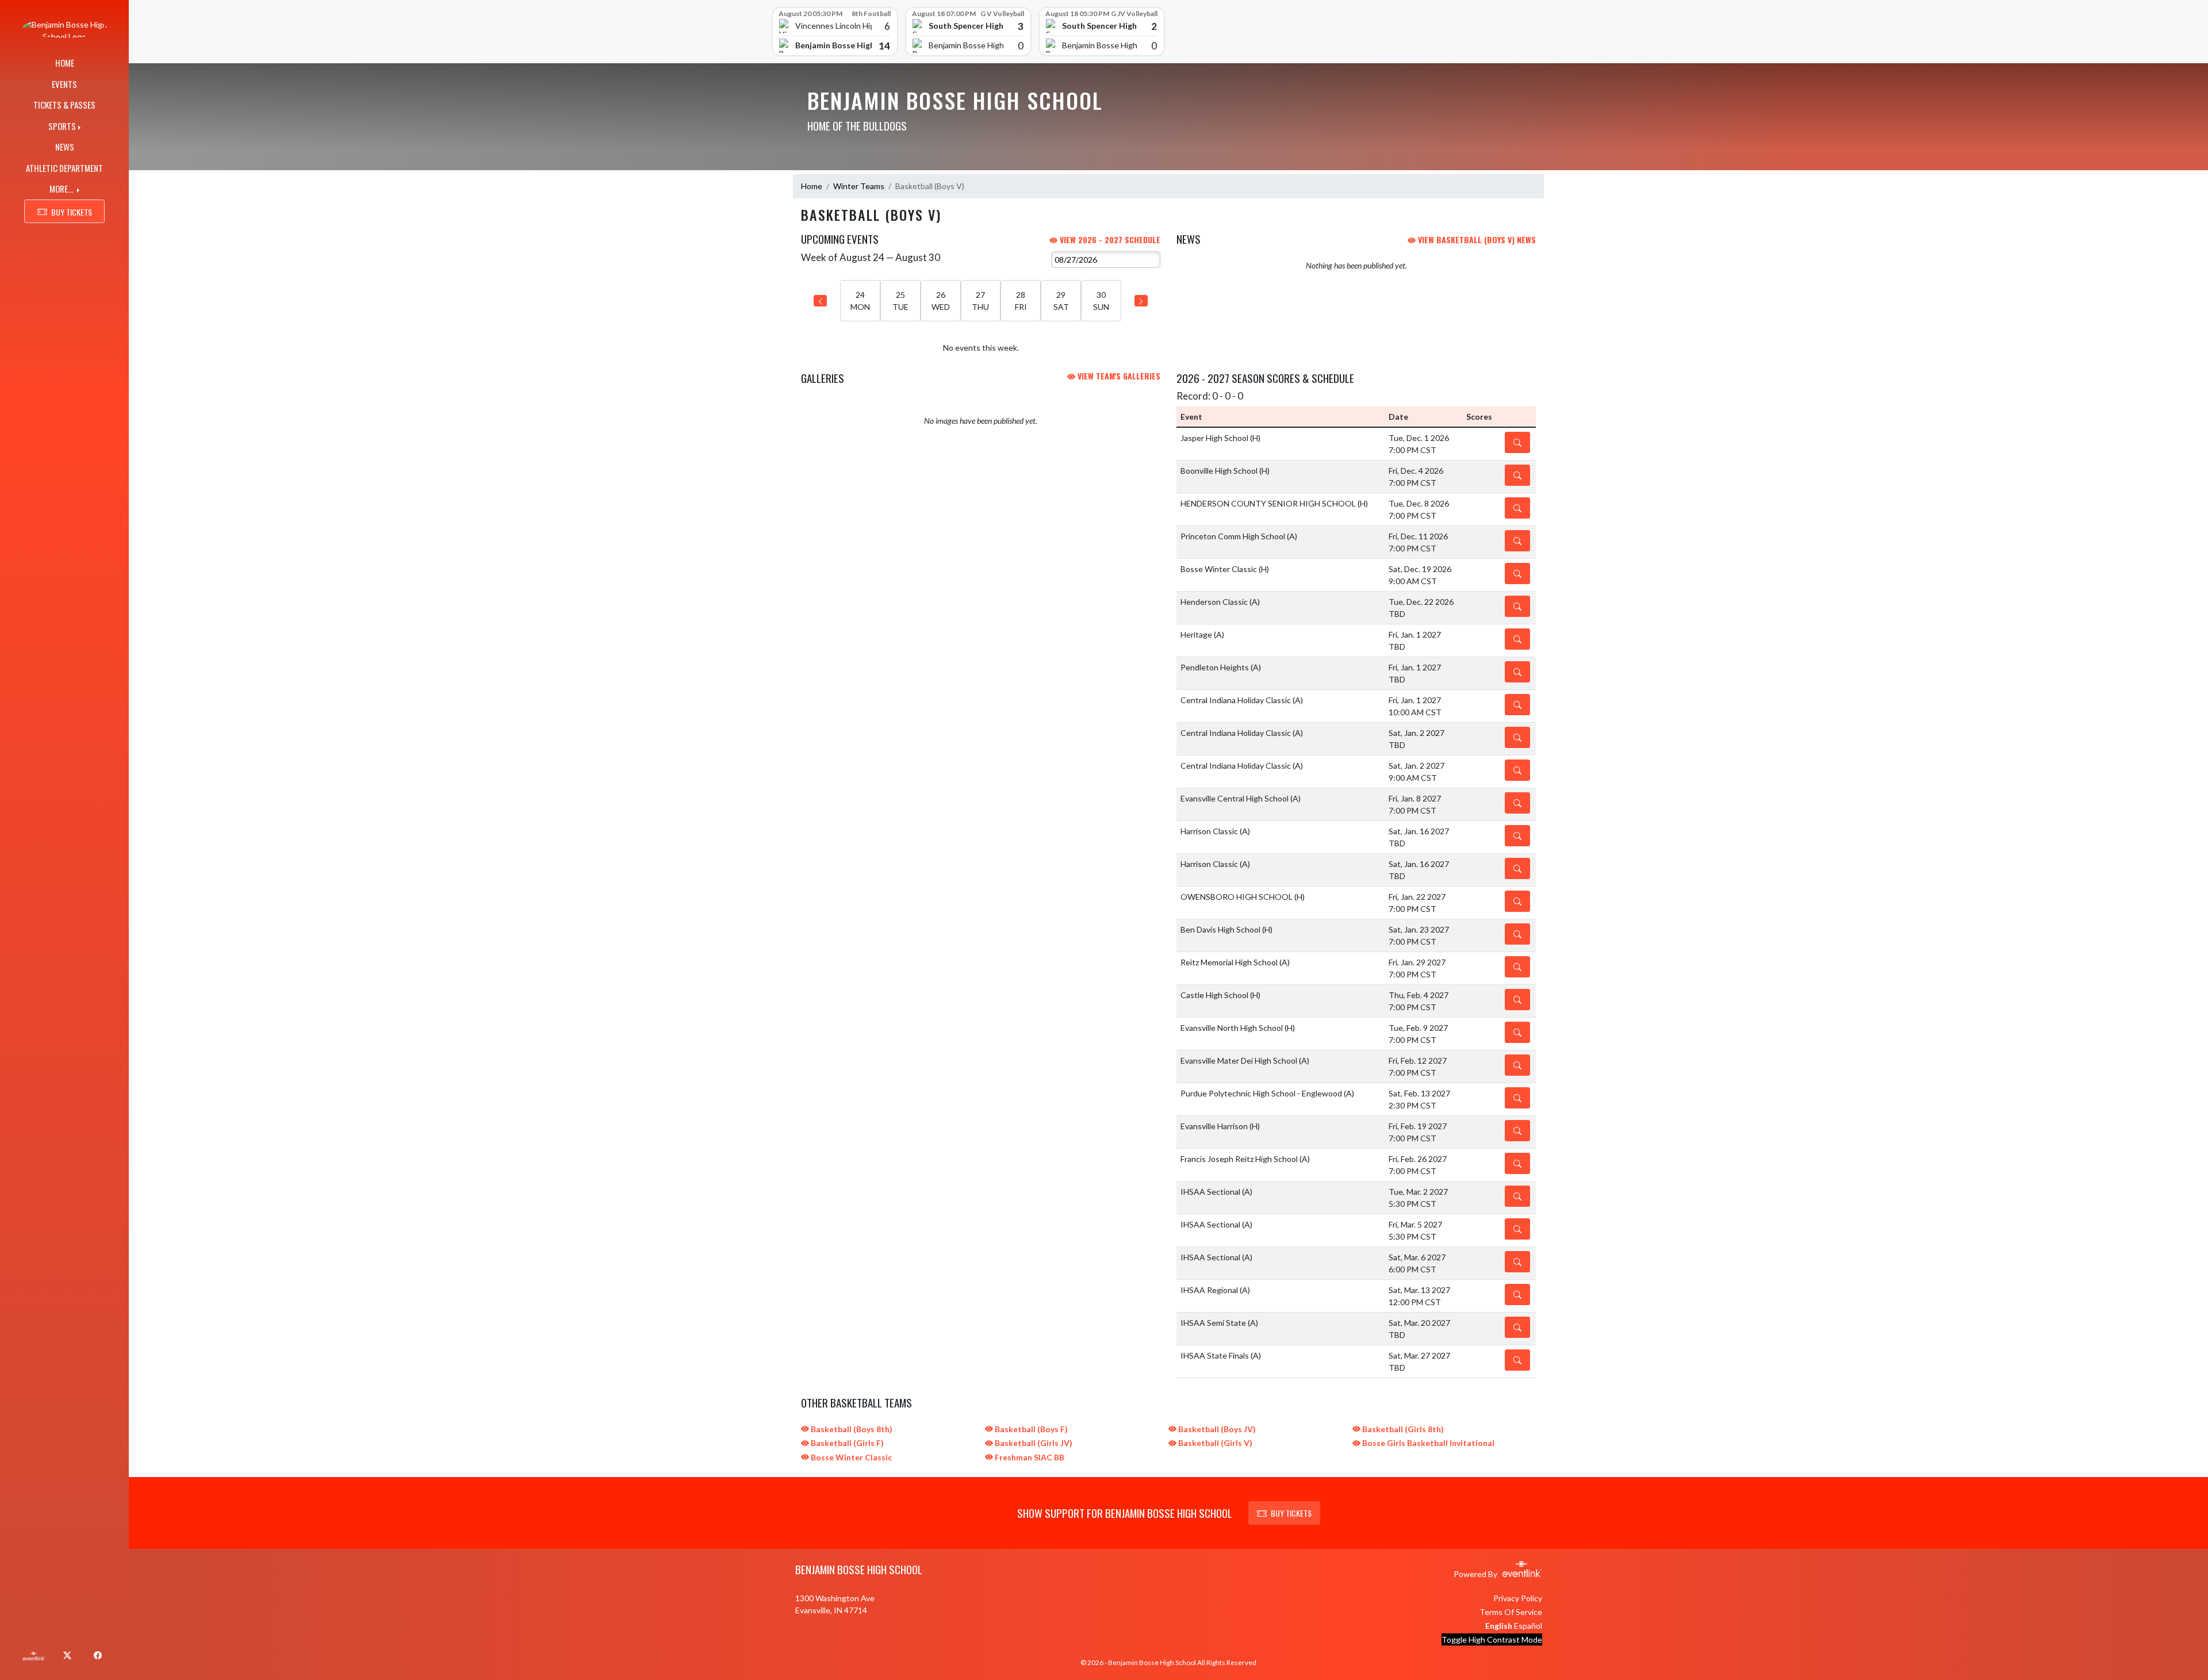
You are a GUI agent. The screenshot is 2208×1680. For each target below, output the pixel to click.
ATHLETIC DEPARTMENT (64, 168)
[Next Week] (1141, 301)
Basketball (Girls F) (846, 1443)
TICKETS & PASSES (64, 105)
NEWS (65, 147)
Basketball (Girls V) (1214, 1443)
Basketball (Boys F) (1030, 1429)
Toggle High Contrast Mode (1492, 1639)
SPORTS (62, 126)
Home (812, 186)
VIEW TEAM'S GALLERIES (1118, 376)
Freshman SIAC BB (1029, 1457)
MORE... (62, 189)
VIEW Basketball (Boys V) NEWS (1476, 239)
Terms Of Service (1511, 1612)
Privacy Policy (1518, 1598)
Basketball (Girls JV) (1033, 1443)
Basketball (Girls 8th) (1402, 1429)
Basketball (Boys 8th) (851, 1429)
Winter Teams (859, 186)
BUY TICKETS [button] (72, 212)
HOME (65, 63)
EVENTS (64, 84)
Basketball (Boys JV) (1216, 1429)
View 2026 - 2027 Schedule (1109, 239)
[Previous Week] (820, 301)
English (1499, 1626)
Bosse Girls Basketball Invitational (1427, 1443)
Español (1528, 1626)
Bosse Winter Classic (850, 1457)
